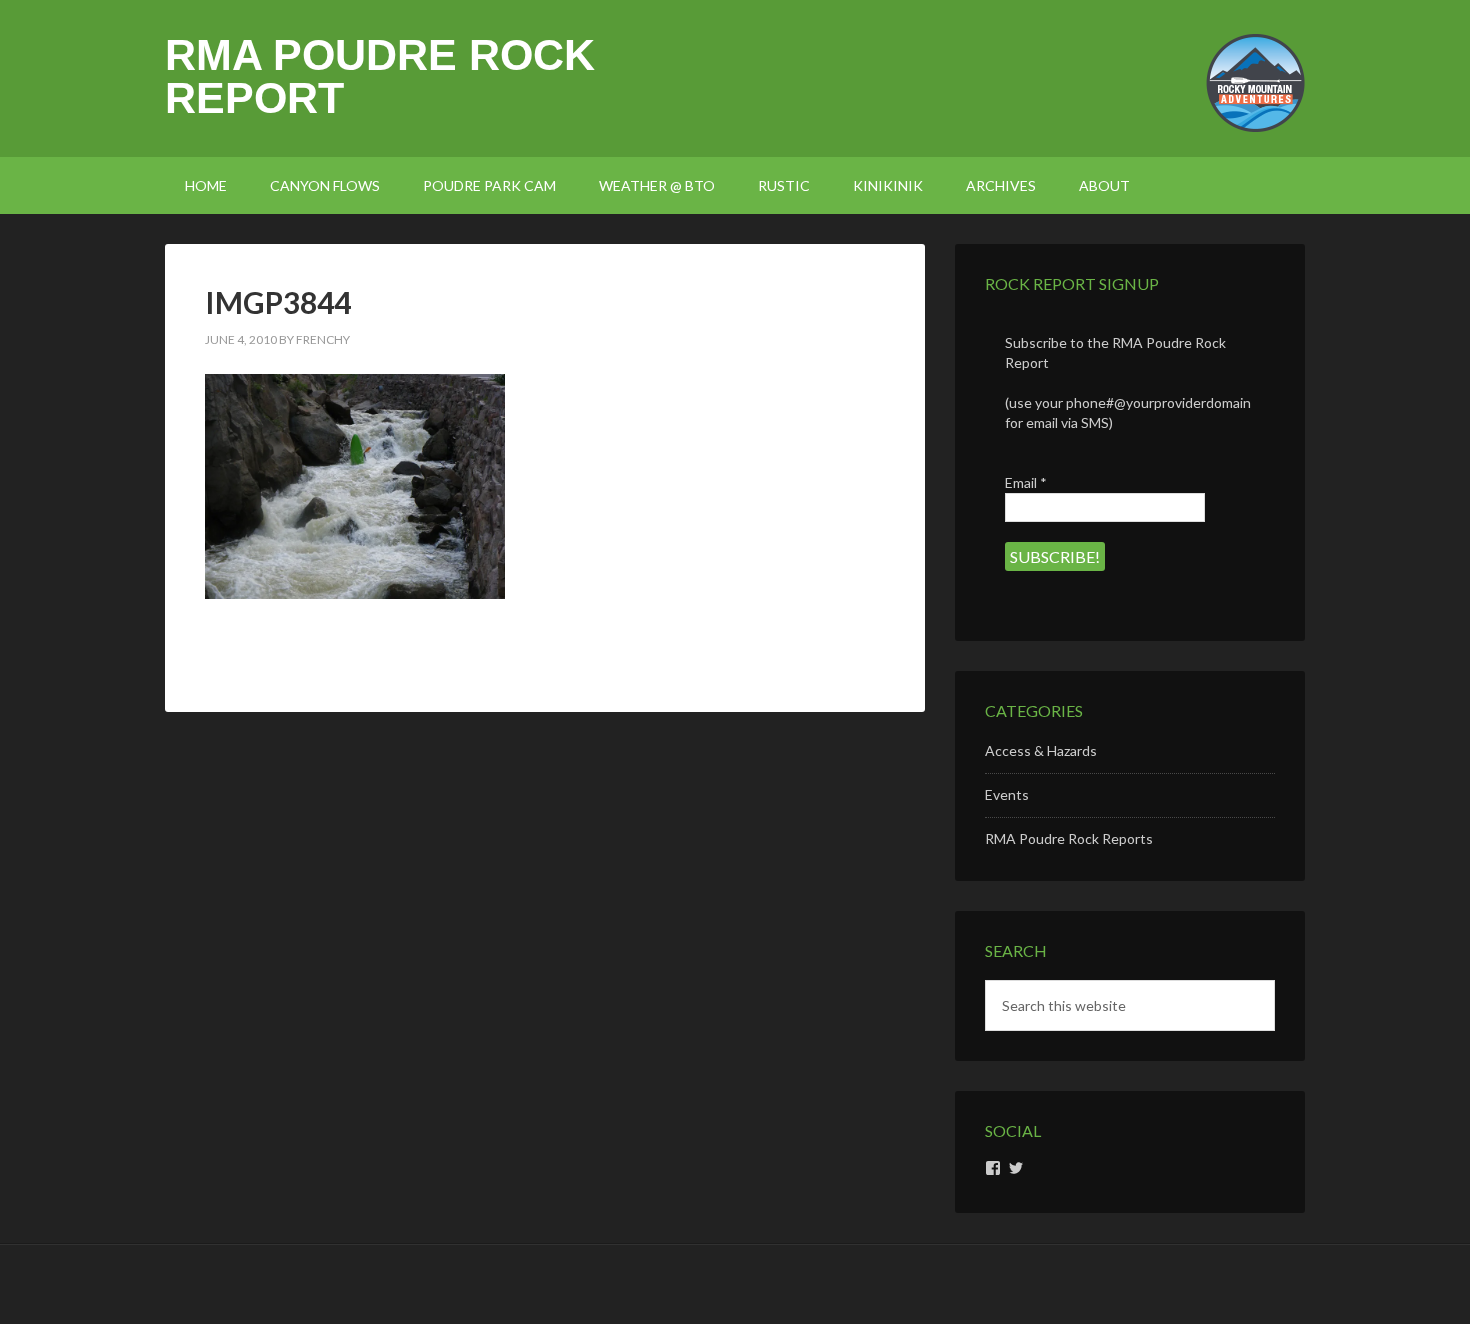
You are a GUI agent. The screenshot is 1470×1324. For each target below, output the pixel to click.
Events (1007, 794)
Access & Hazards (1041, 750)
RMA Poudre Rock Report (380, 76)
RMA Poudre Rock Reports (1069, 838)
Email (1026, 482)
